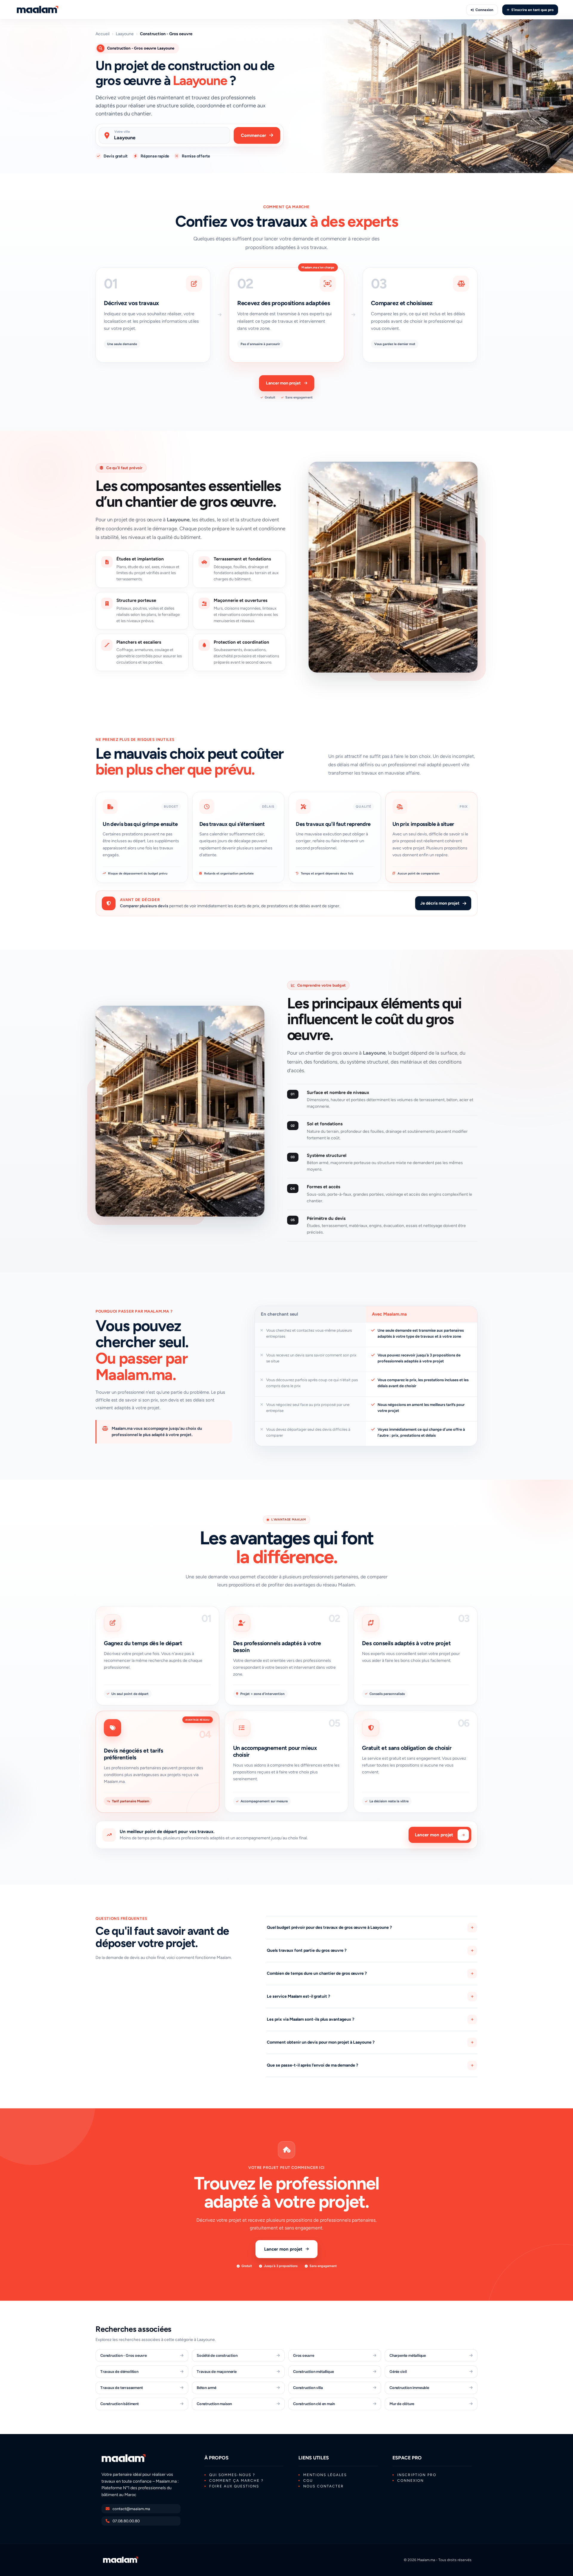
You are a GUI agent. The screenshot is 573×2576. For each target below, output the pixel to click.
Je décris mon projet (440, 903)
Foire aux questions (234, 2486)
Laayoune (125, 34)
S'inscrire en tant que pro (532, 10)
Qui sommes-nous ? (232, 2475)
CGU (308, 2481)
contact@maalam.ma (131, 2509)
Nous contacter (324, 2486)
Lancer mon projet (283, 383)
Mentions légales (325, 2475)
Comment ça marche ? (236, 2481)
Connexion (484, 10)
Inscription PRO (417, 2475)
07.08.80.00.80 (126, 2521)
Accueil (103, 34)
